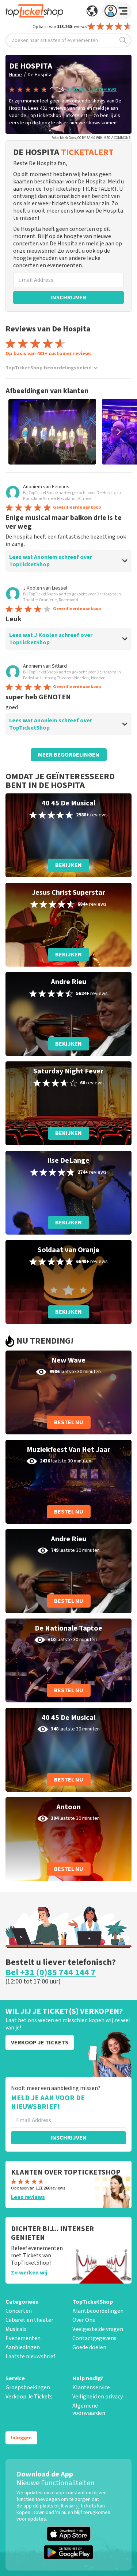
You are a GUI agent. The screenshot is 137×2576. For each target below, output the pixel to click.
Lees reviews (28, 2197)
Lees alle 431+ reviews (92, 89)
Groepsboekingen (28, 2387)
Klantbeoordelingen (98, 2311)
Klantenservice (91, 2387)
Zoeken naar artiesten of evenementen (55, 40)
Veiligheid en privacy (98, 2397)
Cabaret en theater (29, 2320)
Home (16, 75)
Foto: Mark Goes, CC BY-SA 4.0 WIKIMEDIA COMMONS (91, 138)
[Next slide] (119, 432)
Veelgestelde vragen (98, 2329)
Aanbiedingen (23, 2347)
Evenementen (23, 2338)
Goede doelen (89, 2347)
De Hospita (40, 75)
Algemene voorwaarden (89, 2409)
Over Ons (84, 2320)
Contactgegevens (94, 2338)
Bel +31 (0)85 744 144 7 (51, 1973)
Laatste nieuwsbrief (30, 2357)
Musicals (16, 2329)
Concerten (19, 2311)
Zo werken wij (29, 2273)
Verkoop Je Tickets (29, 2397)
